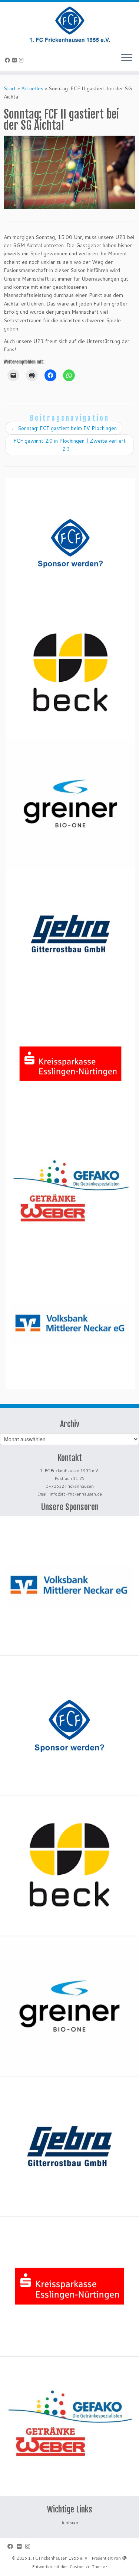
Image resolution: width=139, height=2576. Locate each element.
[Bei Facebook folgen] (9, 60)
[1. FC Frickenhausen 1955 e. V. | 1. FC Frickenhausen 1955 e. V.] (69, 24)
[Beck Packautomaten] (70, 673)
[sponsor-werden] (70, 543)
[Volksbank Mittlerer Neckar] (70, 1324)
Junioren (70, 2523)
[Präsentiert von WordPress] (125, 2557)
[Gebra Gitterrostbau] (70, 934)
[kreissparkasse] (70, 1064)
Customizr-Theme (87, 2567)
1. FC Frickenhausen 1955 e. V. (58, 2558)
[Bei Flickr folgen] (16, 60)
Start (10, 88)
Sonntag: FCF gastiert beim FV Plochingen (64, 428)
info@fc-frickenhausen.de (76, 1494)
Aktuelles (32, 88)
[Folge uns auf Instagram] (22, 60)
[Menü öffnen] (127, 58)
